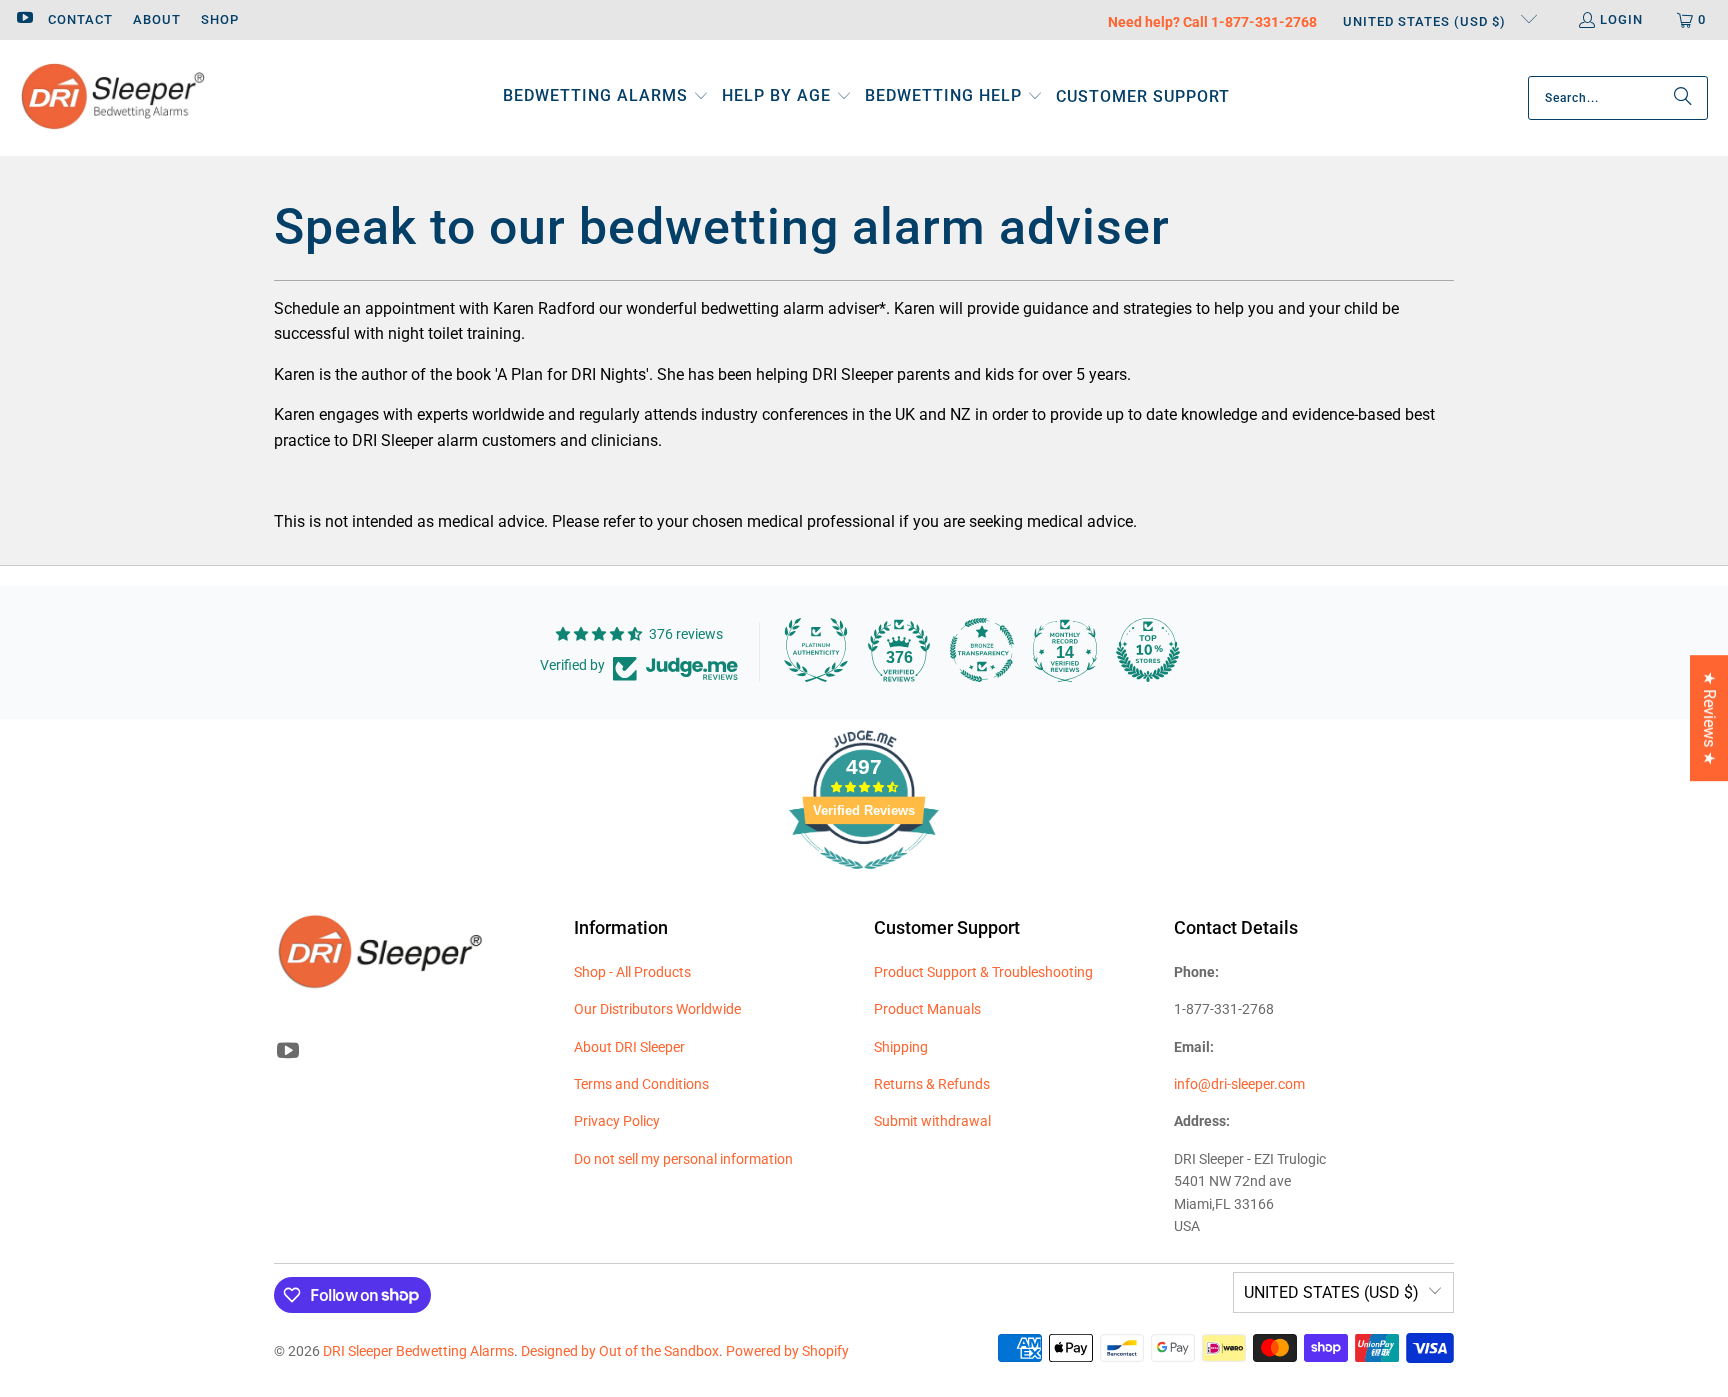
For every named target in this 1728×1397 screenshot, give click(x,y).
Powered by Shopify (787, 1351)
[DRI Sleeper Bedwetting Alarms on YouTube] (24, 19)
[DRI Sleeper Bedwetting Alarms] (112, 98)
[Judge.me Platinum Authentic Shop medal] (816, 650)
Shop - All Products (632, 972)
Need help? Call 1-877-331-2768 (1212, 22)
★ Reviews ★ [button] (1709, 718)
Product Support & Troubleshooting (983, 972)
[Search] (1683, 98)
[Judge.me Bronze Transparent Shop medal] (982, 650)
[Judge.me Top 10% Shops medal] (1148, 650)
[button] (606, 97)
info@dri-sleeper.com (1239, 1084)
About (157, 19)
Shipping (901, 1047)
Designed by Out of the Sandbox (620, 1351)
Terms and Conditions (641, 1084)
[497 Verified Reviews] (864, 880)
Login (1621, 19)
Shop (220, 19)
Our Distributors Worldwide (657, 1009)
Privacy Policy (617, 1121)
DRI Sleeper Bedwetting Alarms (418, 1351)
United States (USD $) (1426, 21)
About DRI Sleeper (629, 1047)
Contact (80, 19)
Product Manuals (927, 1009)
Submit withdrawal (932, 1121)
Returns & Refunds (932, 1084)
